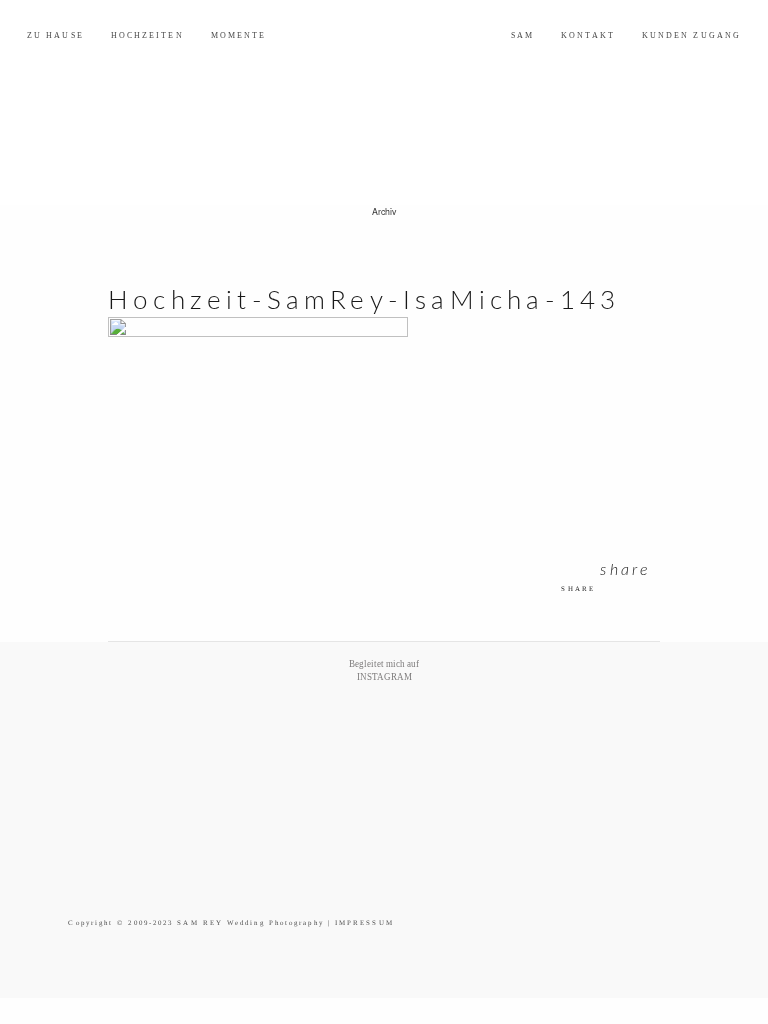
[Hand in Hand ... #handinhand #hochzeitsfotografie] (344, 741)
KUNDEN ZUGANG (691, 35)
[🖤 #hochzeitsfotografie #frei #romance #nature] (108, 741)
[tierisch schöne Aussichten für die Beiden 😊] (187, 741)
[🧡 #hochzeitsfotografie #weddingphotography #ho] (659, 741)
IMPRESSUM (364, 923)
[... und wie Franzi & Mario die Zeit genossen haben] (580, 741)
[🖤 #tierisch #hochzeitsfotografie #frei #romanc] (266, 741)
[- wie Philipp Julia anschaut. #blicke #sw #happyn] (423, 741)
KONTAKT (588, 35)
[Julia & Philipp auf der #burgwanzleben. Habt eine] (502, 741)
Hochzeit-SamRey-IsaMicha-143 (364, 301)
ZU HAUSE (55, 35)
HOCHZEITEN (147, 35)
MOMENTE (239, 35)
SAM (522, 35)
